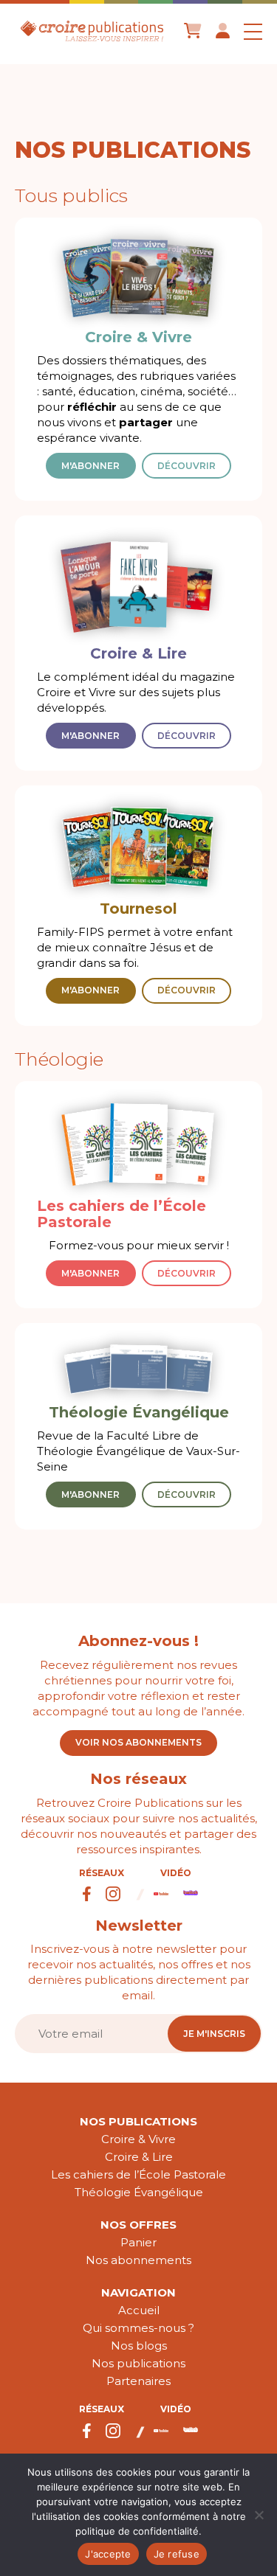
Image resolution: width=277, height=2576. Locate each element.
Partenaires (138, 2381)
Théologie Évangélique (139, 2192)
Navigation (138, 2292)
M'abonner (90, 466)
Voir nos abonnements (138, 1742)
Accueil (139, 2310)
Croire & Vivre (138, 2139)
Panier (138, 2242)
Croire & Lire (139, 2157)
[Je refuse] (259, 2515)
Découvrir (187, 466)
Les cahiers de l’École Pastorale (138, 2174)
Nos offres (138, 2225)
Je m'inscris (214, 2034)
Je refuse (177, 2554)
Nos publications (138, 2121)
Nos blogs (139, 2346)
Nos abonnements (138, 2260)
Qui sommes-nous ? (138, 2328)
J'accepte (108, 2554)
